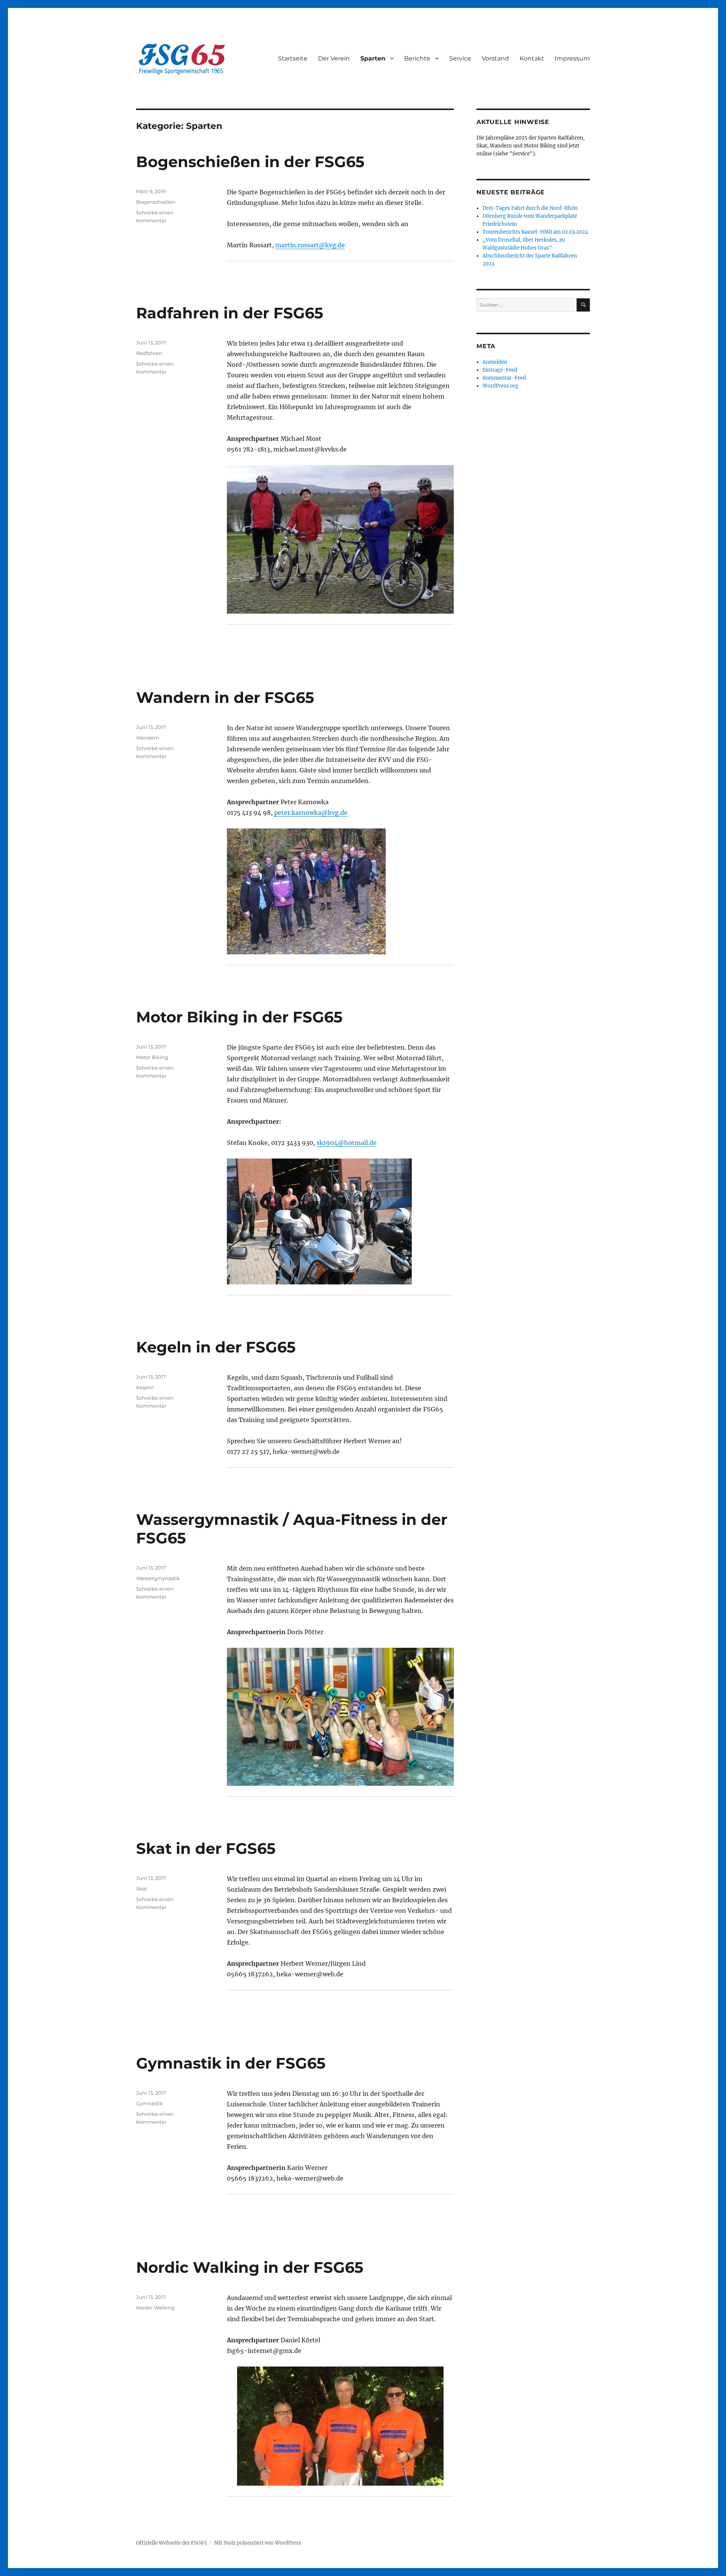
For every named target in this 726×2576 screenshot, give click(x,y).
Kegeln (145, 1387)
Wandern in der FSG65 (225, 697)
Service (460, 58)
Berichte (417, 58)
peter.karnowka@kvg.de (311, 813)
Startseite (293, 58)
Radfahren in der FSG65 (230, 313)
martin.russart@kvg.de (310, 245)
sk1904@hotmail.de (347, 1143)
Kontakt (532, 58)
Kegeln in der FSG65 (216, 1347)
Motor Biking (152, 1057)
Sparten (373, 58)
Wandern (148, 738)
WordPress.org (500, 386)
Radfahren (149, 353)
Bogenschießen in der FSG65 (250, 162)
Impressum (572, 58)
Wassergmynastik (158, 1578)
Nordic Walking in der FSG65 (250, 2267)
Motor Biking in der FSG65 (239, 1017)
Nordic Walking (155, 2308)
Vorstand (495, 58)
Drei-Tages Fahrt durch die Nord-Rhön (530, 208)
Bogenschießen (156, 202)
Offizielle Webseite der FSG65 (172, 2543)
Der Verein (334, 58)
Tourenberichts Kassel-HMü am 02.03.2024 (535, 232)
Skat (142, 1889)
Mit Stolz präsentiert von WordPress (258, 2543)
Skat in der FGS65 (206, 1848)
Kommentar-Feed (504, 378)
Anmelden (495, 362)
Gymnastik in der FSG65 (231, 2063)
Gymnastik (150, 2103)
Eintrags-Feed (500, 370)
